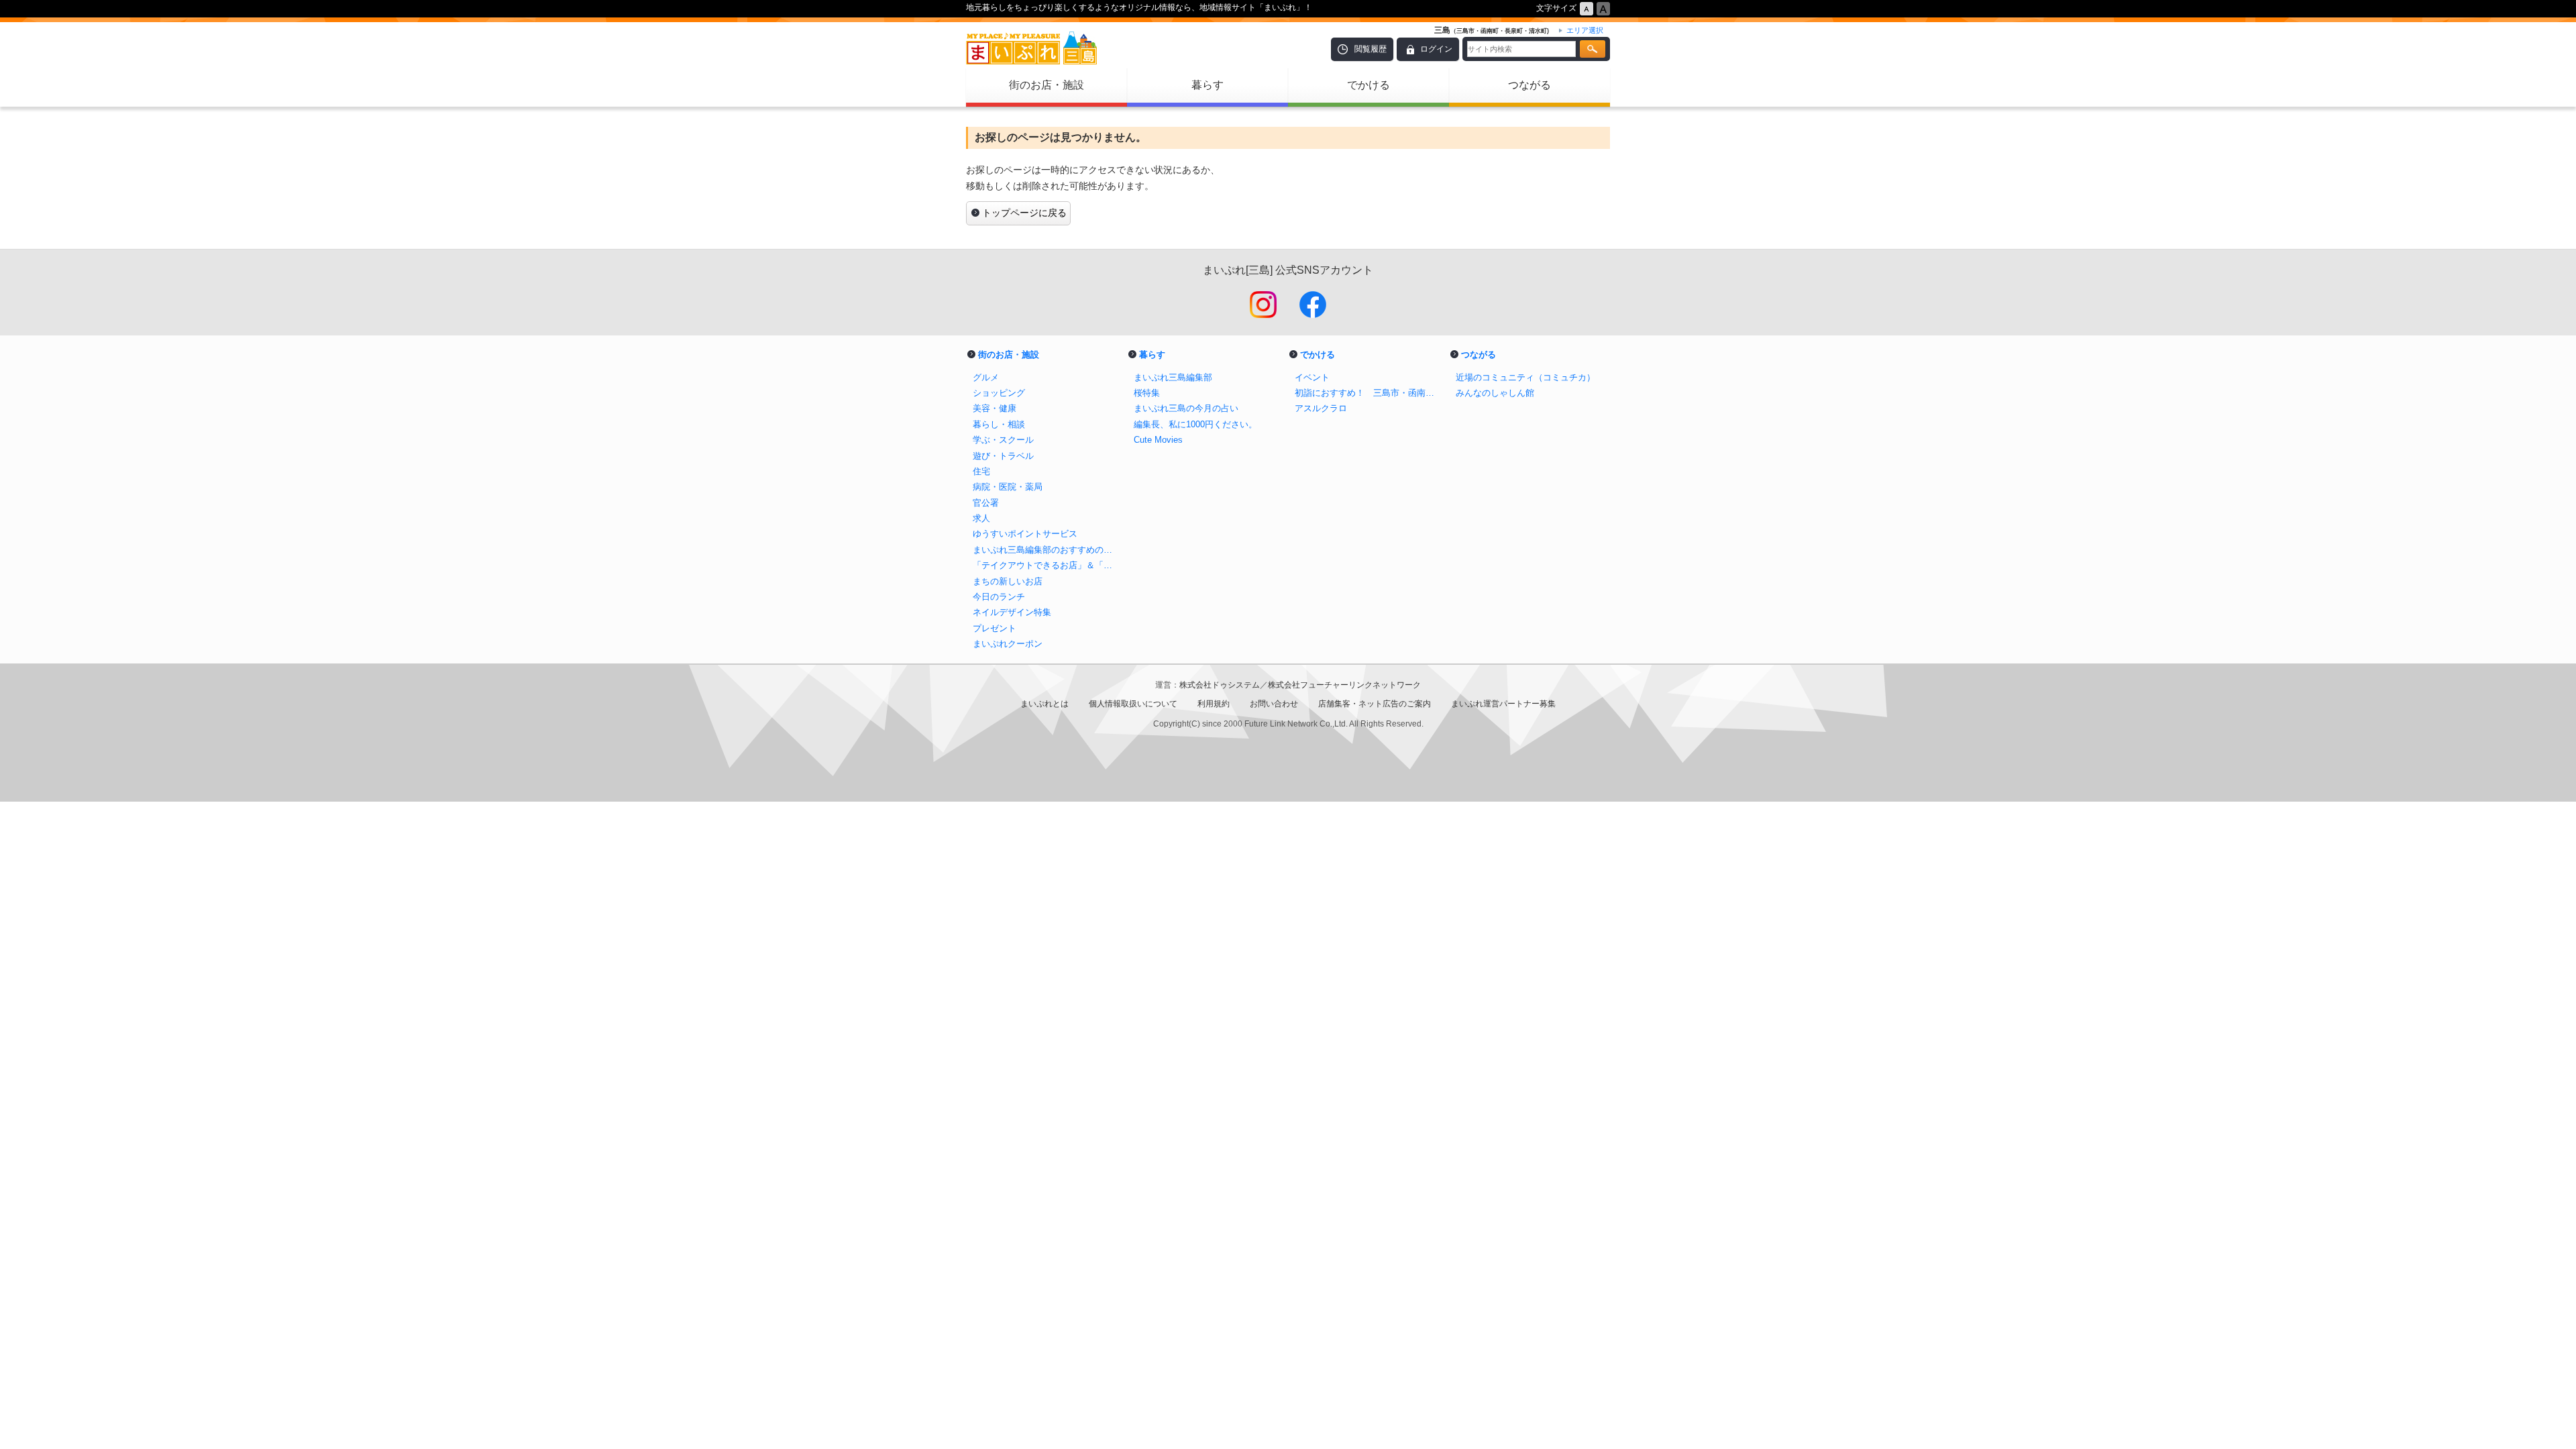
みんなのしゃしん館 (1495, 393)
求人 (981, 518)
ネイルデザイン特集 (1012, 612)
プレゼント (995, 628)
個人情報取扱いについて (1133, 704)
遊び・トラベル (1003, 456)
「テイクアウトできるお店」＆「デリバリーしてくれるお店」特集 (1046, 565)
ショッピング (999, 393)
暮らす (1207, 85)
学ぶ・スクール (1003, 440)
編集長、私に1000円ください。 (1195, 424)
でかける (1368, 85)
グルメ (986, 377)
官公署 (986, 503)
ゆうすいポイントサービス (1025, 534)
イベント (1312, 377)
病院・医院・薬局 (1008, 487)
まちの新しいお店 (1008, 581)
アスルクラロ (1321, 408)
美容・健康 (995, 408)
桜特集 (1147, 393)
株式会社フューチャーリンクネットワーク (1344, 685)
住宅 (981, 471)
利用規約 (1214, 704)
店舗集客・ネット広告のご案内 (1375, 704)
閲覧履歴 (1371, 49)
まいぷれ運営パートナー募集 (1503, 704)
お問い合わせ (1274, 704)
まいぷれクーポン (1008, 644)
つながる (1529, 85)
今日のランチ (999, 597)
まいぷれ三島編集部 (1173, 377)
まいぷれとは (1044, 704)
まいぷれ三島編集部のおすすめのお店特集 (1046, 550)
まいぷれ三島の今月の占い (1186, 408)
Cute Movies (1158, 440)
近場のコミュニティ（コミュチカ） (1525, 377)
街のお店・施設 (1046, 85)
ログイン (1436, 49)
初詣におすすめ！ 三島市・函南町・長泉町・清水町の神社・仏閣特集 (1368, 393)
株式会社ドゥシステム (1220, 685)
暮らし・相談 (999, 424)
